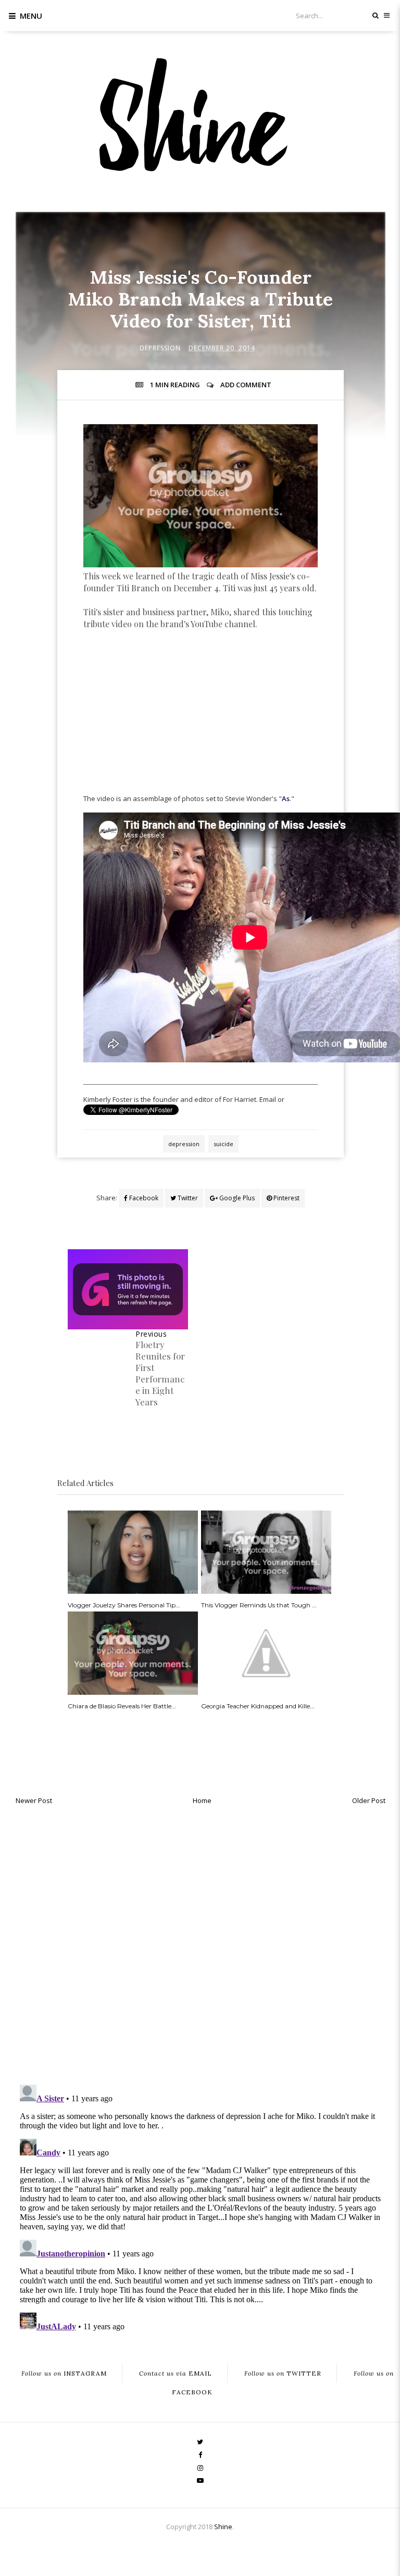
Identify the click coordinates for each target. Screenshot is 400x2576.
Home (202, 1800)
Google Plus (236, 1198)
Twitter (187, 1198)
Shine (223, 2527)
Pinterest (286, 1198)
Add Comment (246, 385)
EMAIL (176, 2373)
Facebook (143, 1198)
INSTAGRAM (64, 2373)
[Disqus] (201, 1942)
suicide (223, 1144)
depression (160, 348)
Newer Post (34, 1800)
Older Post (369, 1800)
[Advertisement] (201, 726)
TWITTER (283, 2373)
